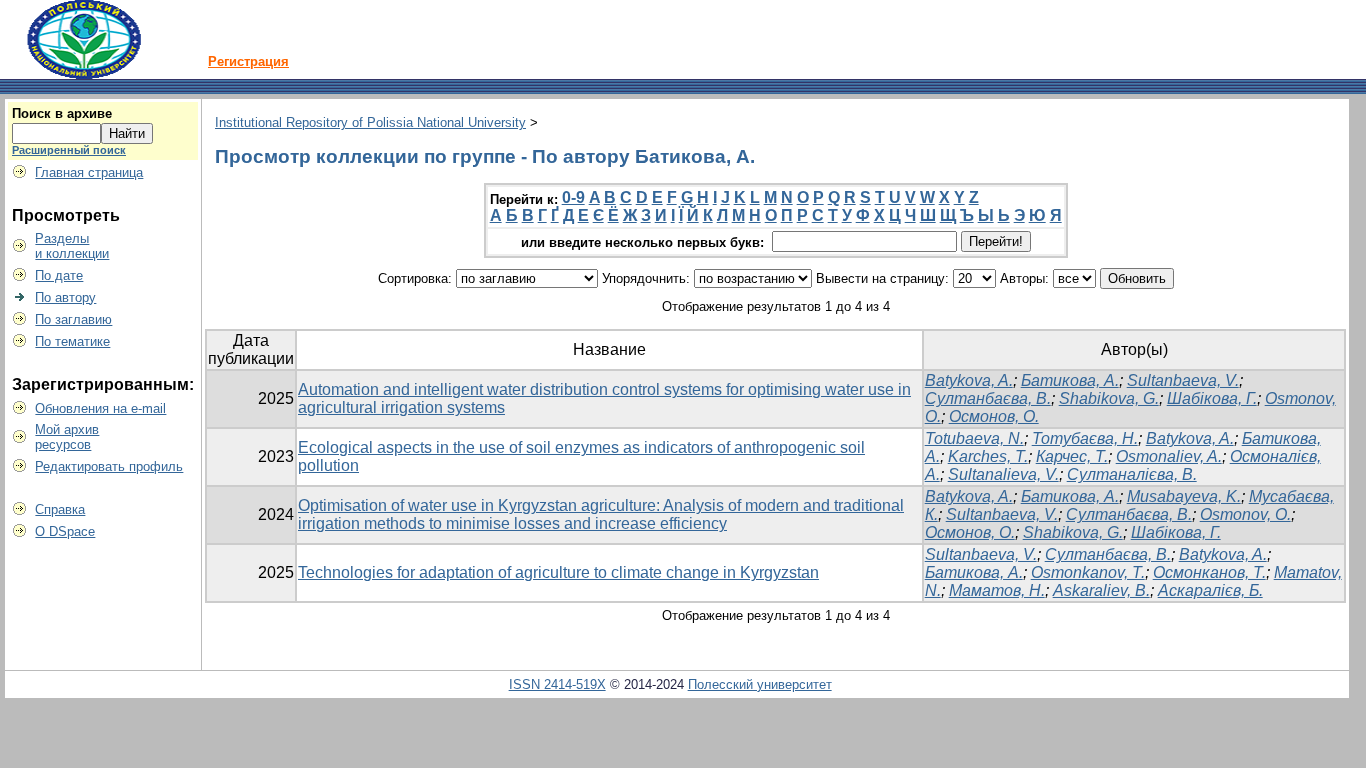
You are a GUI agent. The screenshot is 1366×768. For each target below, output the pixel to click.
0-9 (573, 197)
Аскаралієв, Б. (1210, 590)
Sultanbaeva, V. (1183, 380)
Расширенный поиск (69, 150)
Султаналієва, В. (1132, 474)
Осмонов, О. (994, 416)
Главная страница (89, 172)
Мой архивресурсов (67, 437)
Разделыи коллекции (72, 246)
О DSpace (65, 531)
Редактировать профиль (109, 466)
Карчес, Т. (1072, 456)
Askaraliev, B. (1101, 590)
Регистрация (248, 61)
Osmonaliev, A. (1169, 456)
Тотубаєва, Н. (1085, 438)
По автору (65, 297)
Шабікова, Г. (1212, 398)
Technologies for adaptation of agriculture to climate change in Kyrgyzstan (558, 572)
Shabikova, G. (1109, 398)
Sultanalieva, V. (1003, 474)
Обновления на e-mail (100, 408)
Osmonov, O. (1245, 514)
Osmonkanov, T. (1088, 572)
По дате (59, 275)
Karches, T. (988, 456)
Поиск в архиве (62, 113)
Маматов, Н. (997, 590)
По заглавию (73, 319)
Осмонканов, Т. (1209, 572)
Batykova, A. (969, 380)
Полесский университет (760, 684)
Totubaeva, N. (974, 438)
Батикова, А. (1070, 380)
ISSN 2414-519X (557, 684)
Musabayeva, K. (1184, 496)
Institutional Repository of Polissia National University (370, 122)
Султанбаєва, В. (988, 398)
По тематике (72, 341)
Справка (60, 509)
